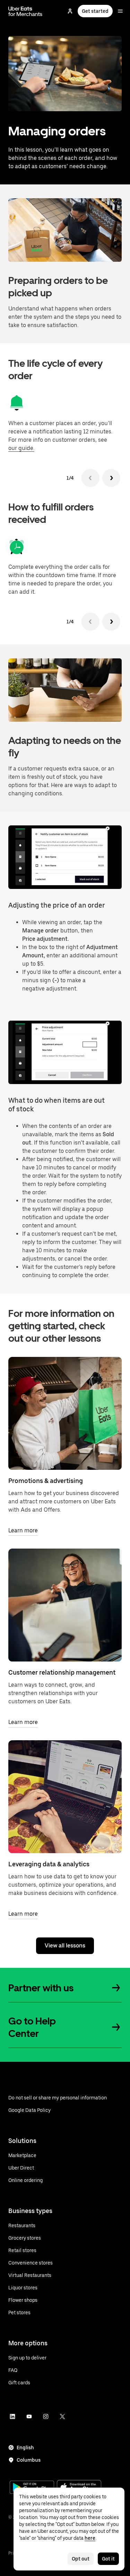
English (25, 2448)
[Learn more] (65, 1413)
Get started (95, 11)
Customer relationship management (62, 1672)
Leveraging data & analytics (49, 1864)
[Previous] (90, 478)
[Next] (111, 478)
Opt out (81, 2559)
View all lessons (65, 1946)
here (90, 2538)
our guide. (21, 448)
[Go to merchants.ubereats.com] (25, 11)
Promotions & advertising (46, 1481)
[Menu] (120, 11)
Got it (108, 2559)
